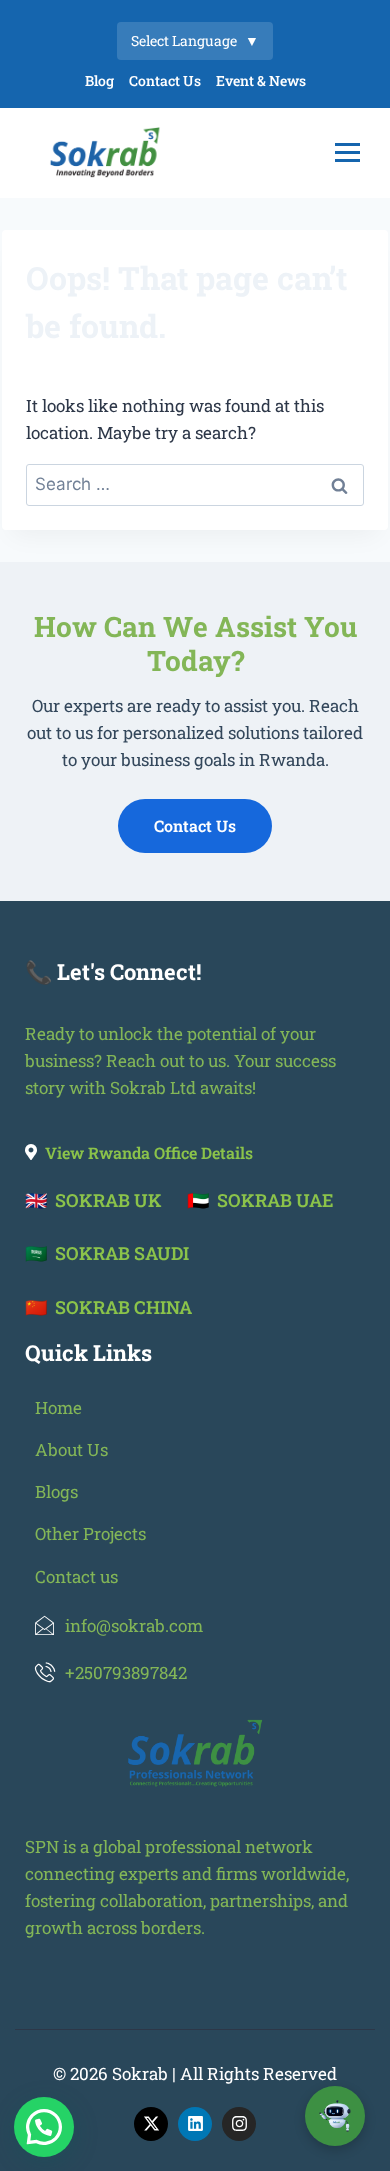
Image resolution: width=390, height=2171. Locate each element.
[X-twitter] (151, 2124)
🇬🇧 (93, 1200)
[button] (44, 2127)
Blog (99, 80)
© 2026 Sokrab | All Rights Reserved (195, 2073)
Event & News (261, 80)
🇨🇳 (108, 1307)
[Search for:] (195, 483)
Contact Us (165, 80)
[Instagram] (239, 2124)
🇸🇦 (107, 1253)
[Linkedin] (195, 2124)
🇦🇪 (260, 1200)
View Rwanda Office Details (149, 1152)
